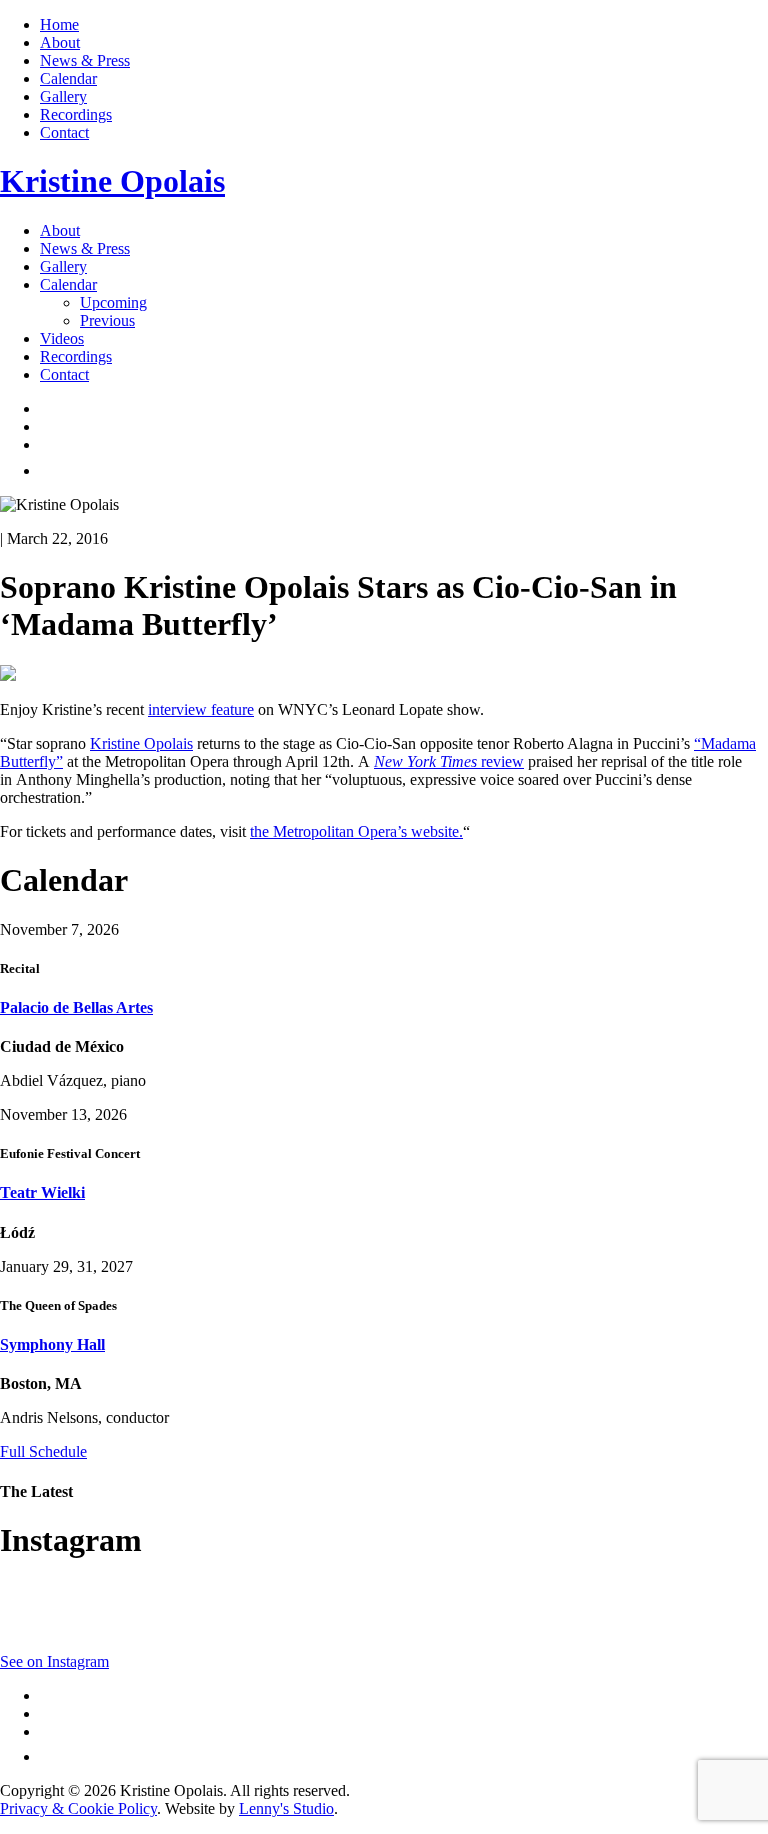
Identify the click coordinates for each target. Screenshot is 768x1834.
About (60, 42)
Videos (62, 338)
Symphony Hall (52, 1344)
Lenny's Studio (286, 1808)
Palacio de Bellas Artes (76, 1007)
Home (59, 24)
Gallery (63, 96)
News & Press (85, 60)
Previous (107, 320)
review (502, 761)
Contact (64, 132)
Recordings (76, 114)
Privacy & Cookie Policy (78, 1808)
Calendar (68, 78)
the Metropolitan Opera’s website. (356, 831)
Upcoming (113, 302)
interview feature (201, 709)
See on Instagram (54, 1661)
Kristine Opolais (141, 743)
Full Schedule (43, 1451)
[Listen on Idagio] (50, 470)
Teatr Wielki (42, 1192)
